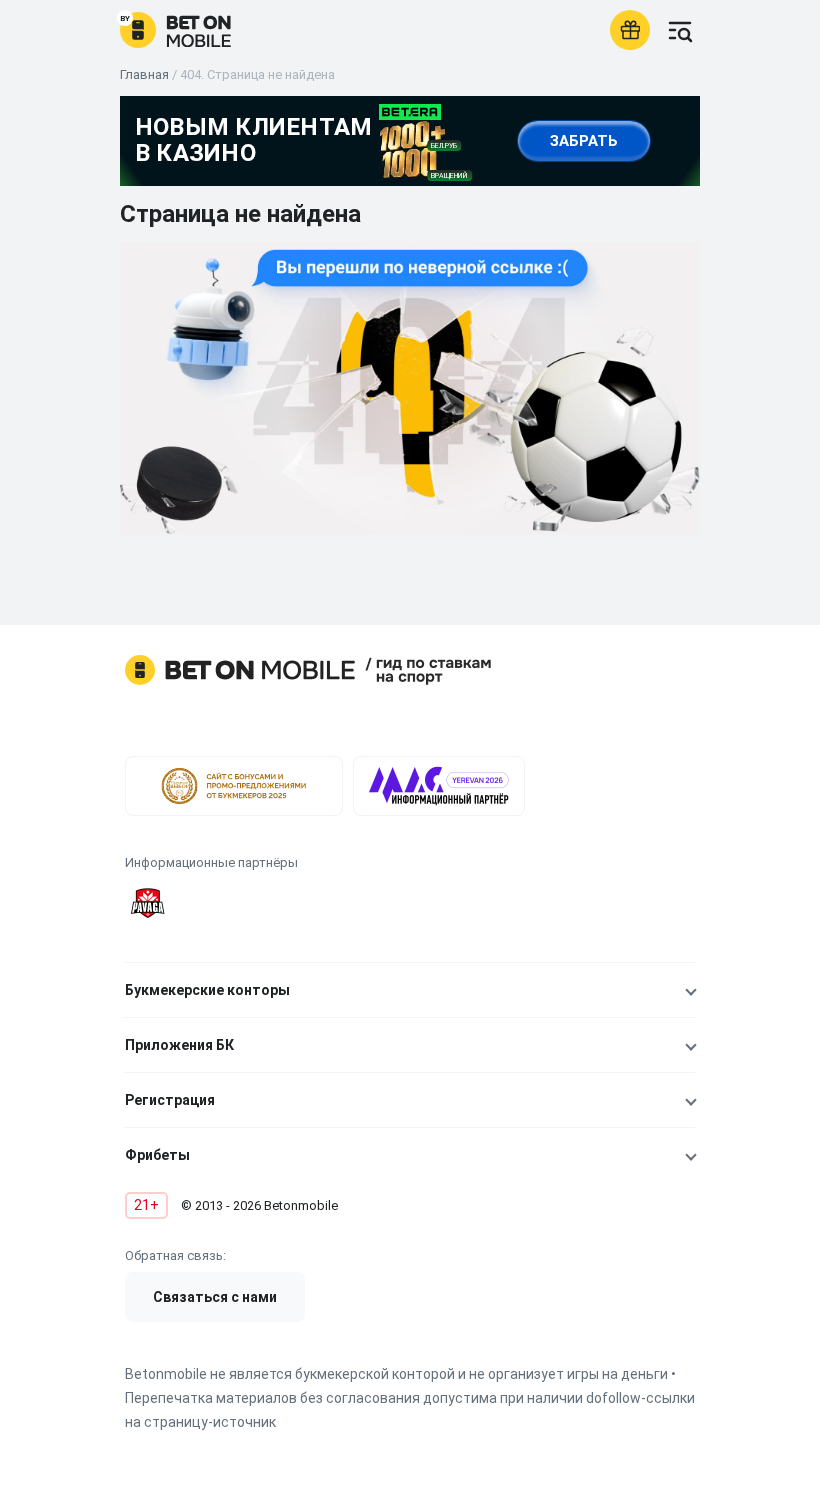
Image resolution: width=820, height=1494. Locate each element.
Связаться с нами (215, 1297)
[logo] (175, 30)
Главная (144, 74)
